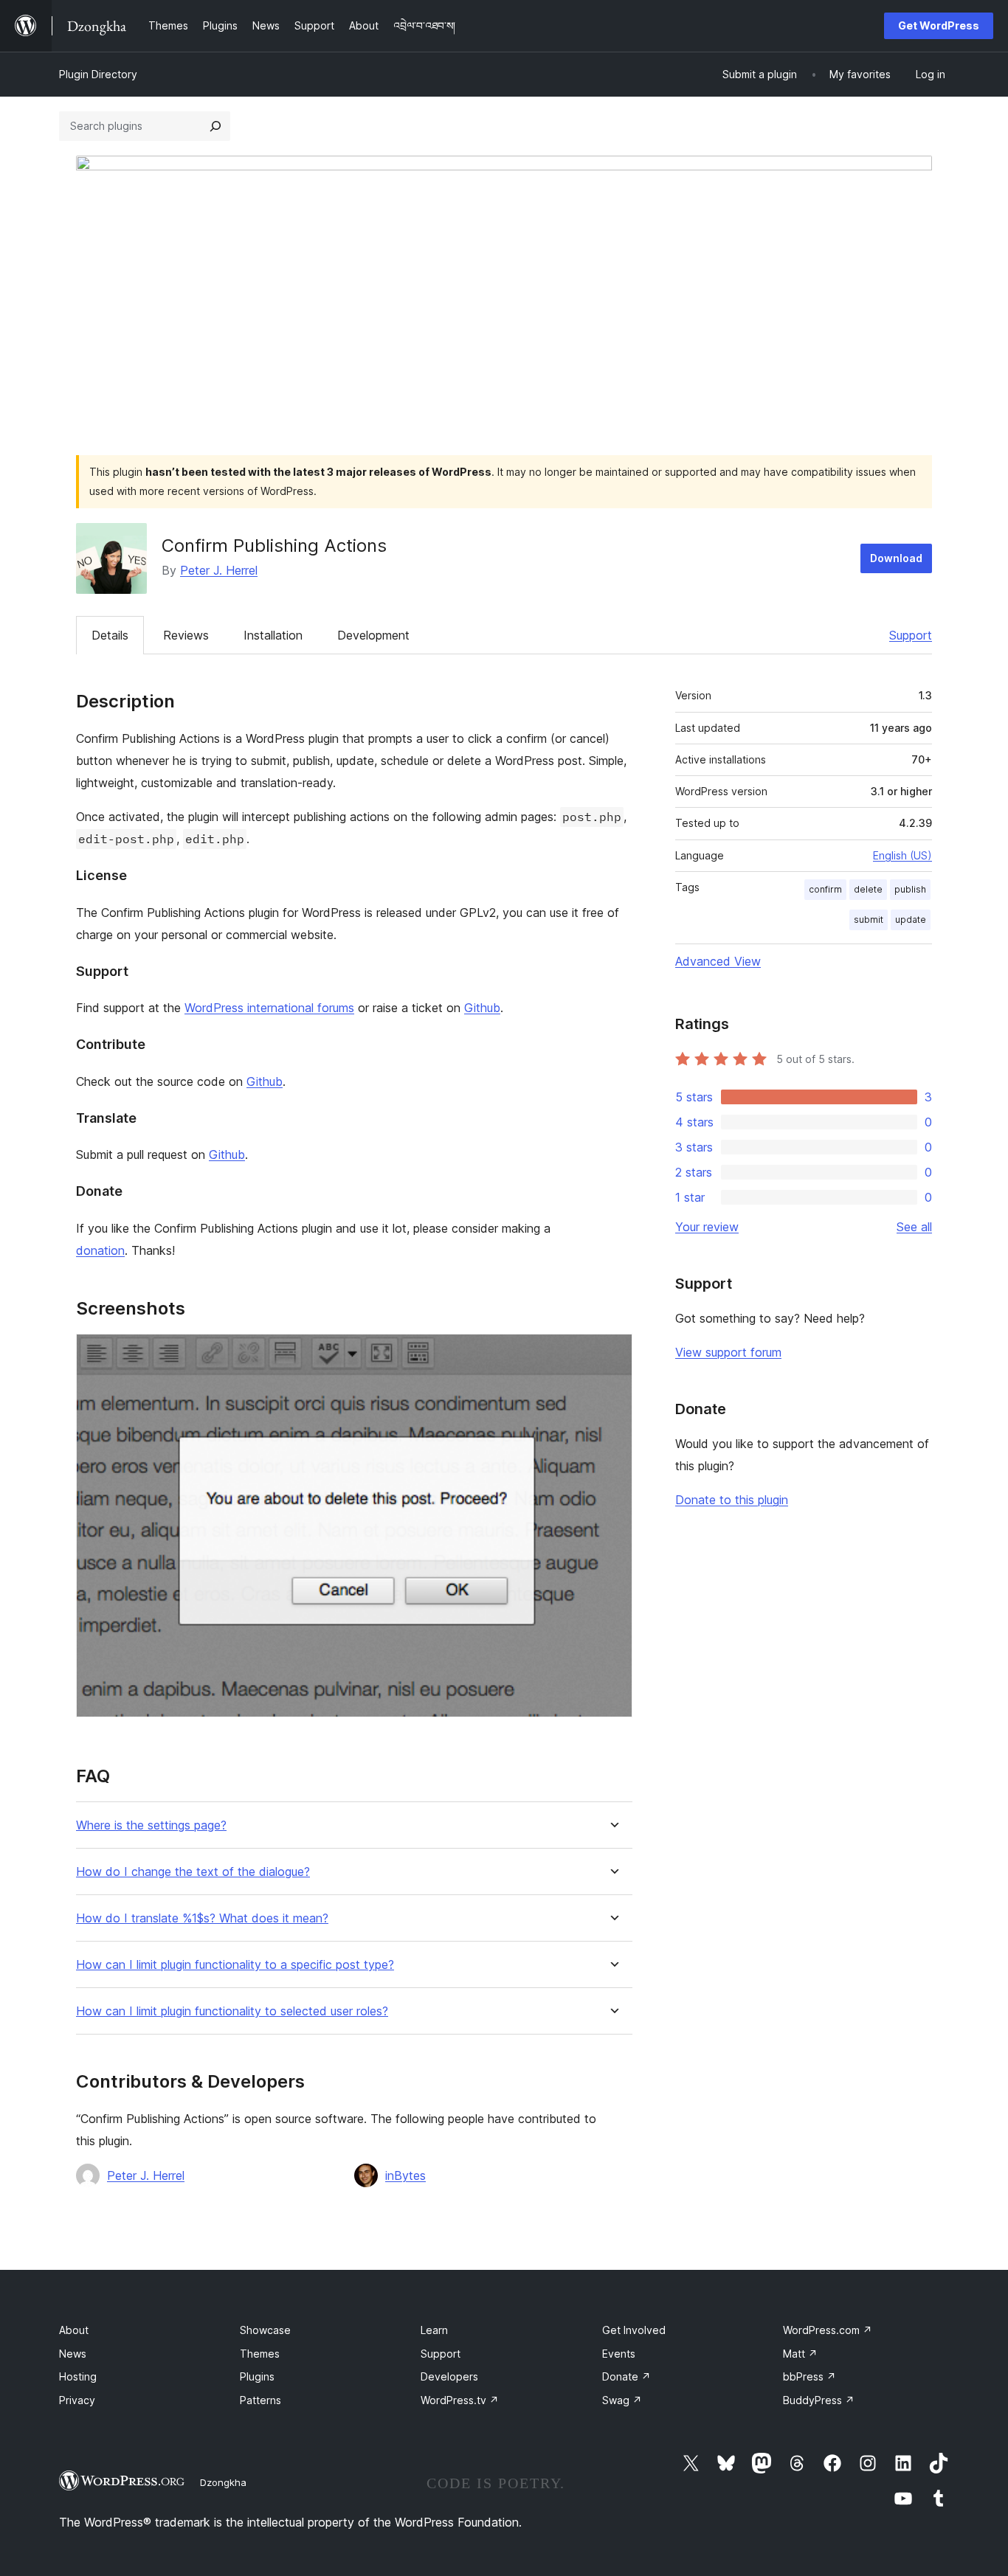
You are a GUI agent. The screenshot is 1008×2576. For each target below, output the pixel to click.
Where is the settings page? (151, 1825)
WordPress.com (828, 2330)
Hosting (78, 2376)
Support (911, 635)
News (73, 2354)
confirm (825, 889)
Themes (260, 2354)
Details (110, 635)
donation (100, 1250)
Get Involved (634, 2330)
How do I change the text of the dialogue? (193, 1872)
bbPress (809, 2376)
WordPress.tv (460, 2400)
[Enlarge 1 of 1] (612, 1354)
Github (482, 1008)
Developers (449, 2376)
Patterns (260, 2400)
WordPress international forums (269, 1008)
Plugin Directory (98, 74)
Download (896, 558)
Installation (273, 635)
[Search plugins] (215, 126)
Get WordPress (939, 25)
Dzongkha (223, 2482)
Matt (800, 2354)
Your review (707, 1227)
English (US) (902, 855)
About (74, 2330)
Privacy (77, 2400)
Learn (434, 2330)
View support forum (728, 1352)
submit (869, 920)
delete (868, 889)
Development (373, 635)
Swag (622, 2400)
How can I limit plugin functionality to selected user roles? (232, 2011)
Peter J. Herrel (219, 570)
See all (914, 1227)
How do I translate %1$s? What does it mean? (202, 1918)
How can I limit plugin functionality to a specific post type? (235, 1965)
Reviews (186, 635)
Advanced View (718, 961)
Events (619, 2354)
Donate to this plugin (732, 1500)
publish (910, 889)
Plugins (257, 2376)
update (911, 920)
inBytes (405, 2175)
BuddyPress (819, 2400)
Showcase (265, 2330)
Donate (626, 2376)
